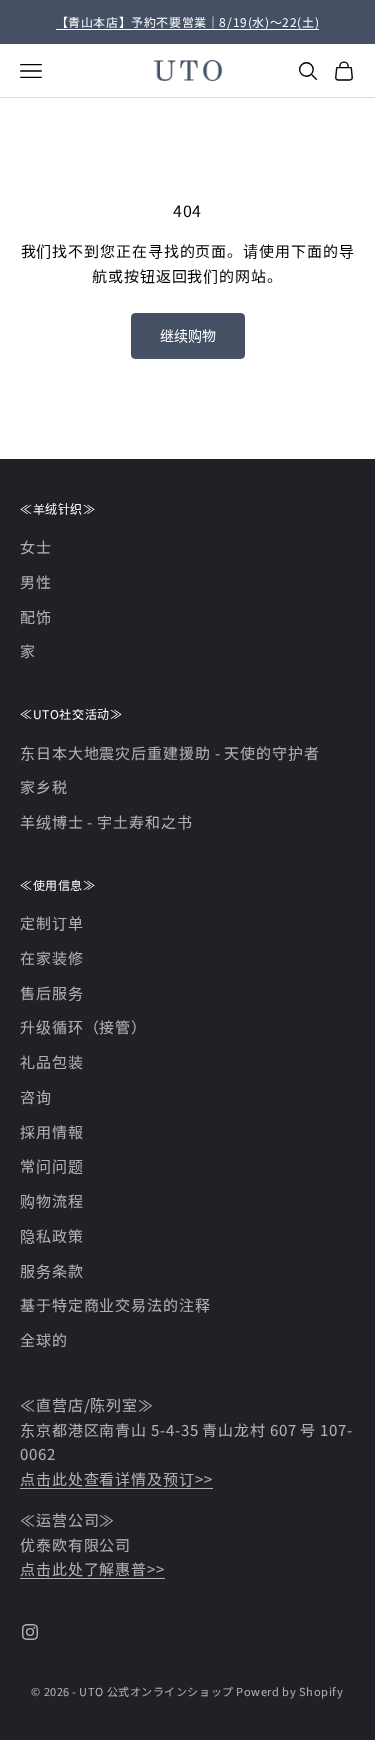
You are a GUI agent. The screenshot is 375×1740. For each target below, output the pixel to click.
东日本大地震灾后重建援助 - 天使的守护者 (170, 752)
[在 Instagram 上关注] (30, 1632)
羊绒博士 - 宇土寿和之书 (106, 821)
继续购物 (188, 335)
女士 (36, 546)
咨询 (36, 1096)
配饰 (36, 616)
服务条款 (52, 1270)
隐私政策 (52, 1235)
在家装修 (52, 957)
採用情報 (52, 1131)
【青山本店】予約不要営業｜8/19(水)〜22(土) (188, 21)
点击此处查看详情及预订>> (116, 1478)
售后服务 (52, 992)
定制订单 (52, 922)
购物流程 (52, 1200)
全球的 (44, 1339)
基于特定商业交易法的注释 (115, 1304)
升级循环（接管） (83, 1026)
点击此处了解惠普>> (92, 1568)
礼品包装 (52, 1061)
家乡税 (44, 786)
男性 (36, 581)
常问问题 (52, 1165)
